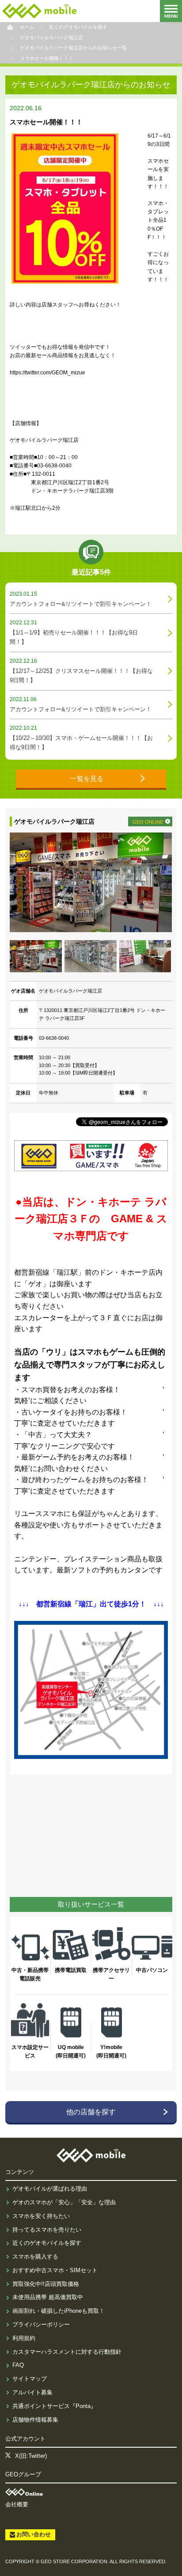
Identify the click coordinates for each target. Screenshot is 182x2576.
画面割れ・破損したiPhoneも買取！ (59, 2311)
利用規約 (24, 2338)
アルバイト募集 (32, 2392)
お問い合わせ (34, 2534)
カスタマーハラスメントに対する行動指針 (67, 2352)
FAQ (18, 2365)
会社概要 (17, 2504)
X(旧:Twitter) (31, 2456)
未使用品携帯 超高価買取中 (48, 2297)
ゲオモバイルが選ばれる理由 (50, 2189)
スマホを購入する (35, 2257)
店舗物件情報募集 (35, 2420)
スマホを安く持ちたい (41, 2216)
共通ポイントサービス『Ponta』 (54, 2406)
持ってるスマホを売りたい (47, 2230)
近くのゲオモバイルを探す (47, 2243)
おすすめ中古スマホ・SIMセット (55, 2270)
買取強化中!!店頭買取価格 (46, 2284)
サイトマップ (30, 2379)
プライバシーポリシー (41, 2324)
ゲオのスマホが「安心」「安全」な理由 (64, 2202)
